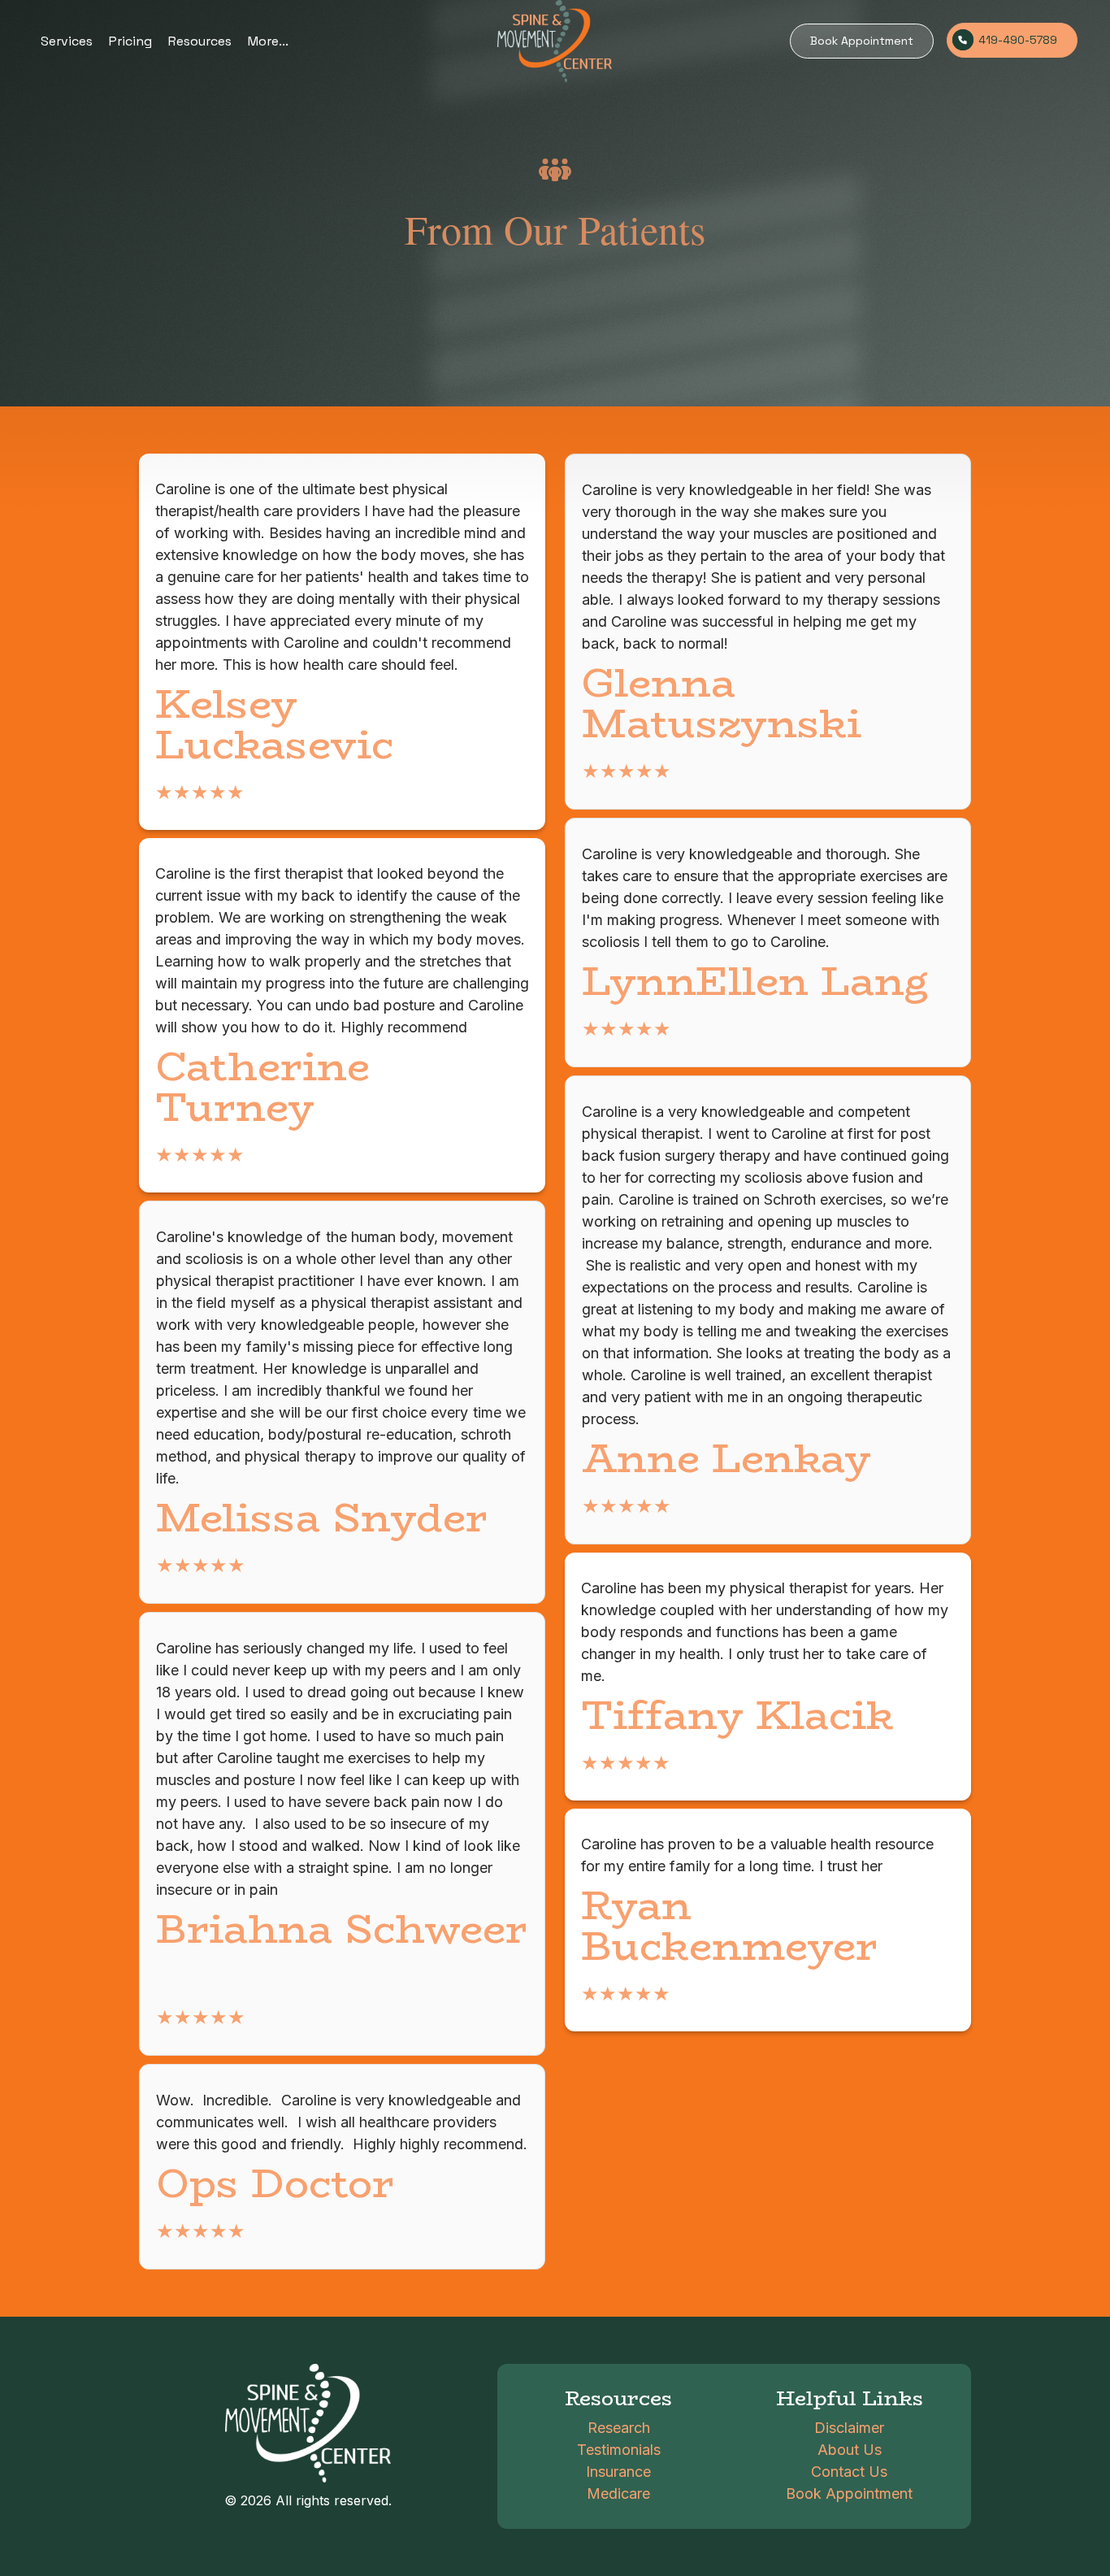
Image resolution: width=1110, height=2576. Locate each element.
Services (67, 41)
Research (619, 2428)
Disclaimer (849, 2428)
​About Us (850, 2450)
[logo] (555, 41)
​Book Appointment (849, 2493)
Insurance (618, 2472)
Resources (200, 41)
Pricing (130, 41)
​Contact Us (849, 2472)
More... (268, 41)
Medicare (618, 2493)
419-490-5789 (1018, 40)
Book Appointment (862, 41)
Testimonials (619, 2450)
